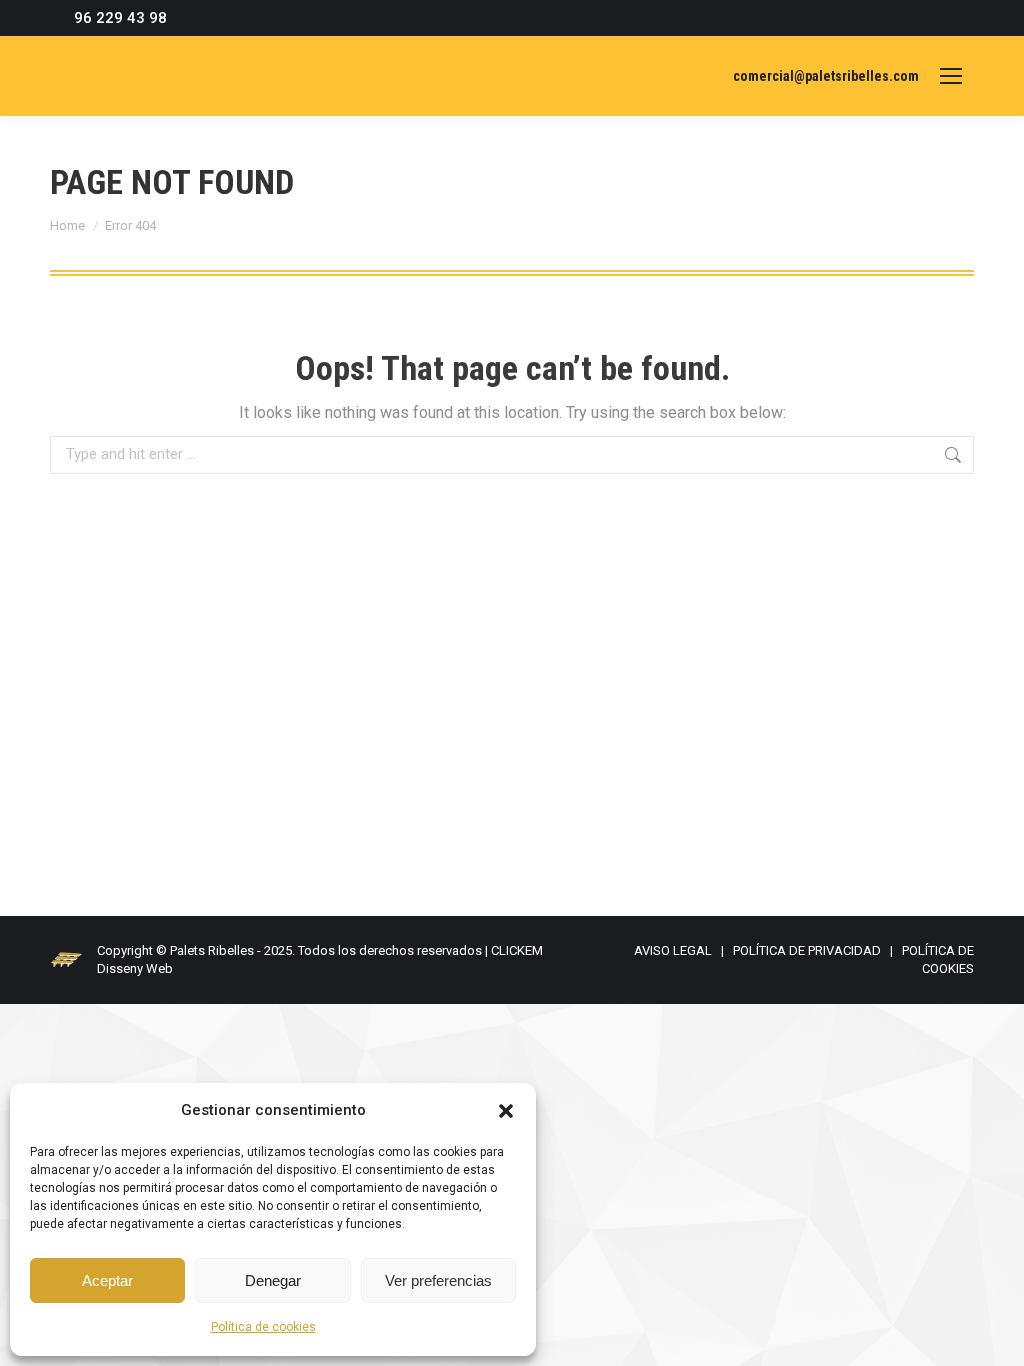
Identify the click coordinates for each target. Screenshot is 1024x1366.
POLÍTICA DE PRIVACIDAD (807, 950)
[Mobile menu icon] (951, 76)
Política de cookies (263, 1327)
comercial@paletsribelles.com (826, 76)
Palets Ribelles (212, 950)
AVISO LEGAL (673, 950)
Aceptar (107, 1280)
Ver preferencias (438, 1280)
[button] (506, 1111)
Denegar (273, 1280)
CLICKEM (517, 950)
